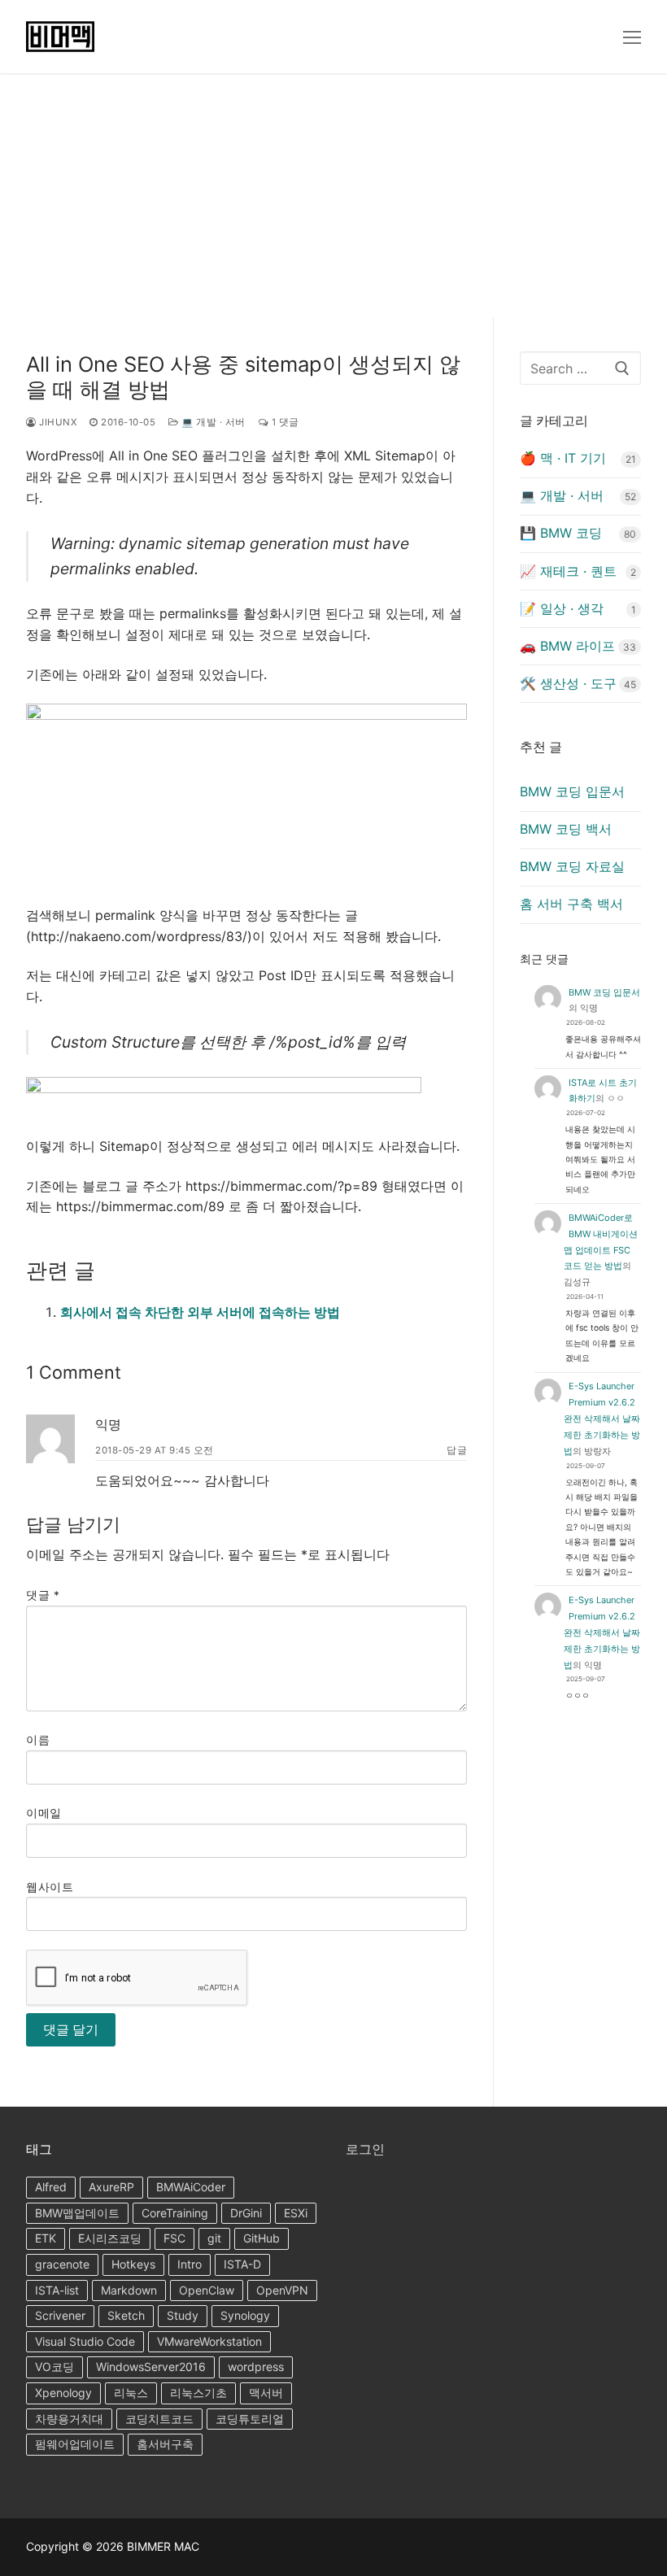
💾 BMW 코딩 (561, 533)
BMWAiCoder (191, 2187)
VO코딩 (54, 2367)
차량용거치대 (69, 2419)
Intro (190, 2264)
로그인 (365, 2149)
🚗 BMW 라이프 (567, 646)
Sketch (126, 2315)
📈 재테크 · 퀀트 (568, 571)
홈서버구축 (165, 2444)
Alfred (51, 2187)
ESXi (296, 2213)
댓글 (43, 1595)
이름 (38, 1740)
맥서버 (266, 2393)
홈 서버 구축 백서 (571, 904)
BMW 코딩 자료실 (572, 866)
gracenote (62, 2264)
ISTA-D (242, 2264)
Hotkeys (133, 2264)
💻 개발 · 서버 (212, 422)
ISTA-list (57, 2290)
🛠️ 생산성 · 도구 (568, 683)
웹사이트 (50, 1887)
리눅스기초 (198, 2393)
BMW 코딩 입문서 (572, 791)
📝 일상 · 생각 (562, 608)
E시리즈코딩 (110, 2238)
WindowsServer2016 (151, 2367)
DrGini (246, 2213)
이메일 (44, 1813)
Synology (245, 2315)
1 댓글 (284, 422)
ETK (46, 2238)
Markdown (129, 2290)
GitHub (262, 2238)
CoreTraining (175, 2213)
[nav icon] (632, 37)
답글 (457, 1450)
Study (183, 2315)
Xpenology (63, 2393)
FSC (174, 2238)
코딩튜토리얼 (250, 2419)
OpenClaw (207, 2290)
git (214, 2238)
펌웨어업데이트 (75, 2444)
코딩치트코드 (159, 2419)
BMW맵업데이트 (77, 2213)
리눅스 (131, 2393)
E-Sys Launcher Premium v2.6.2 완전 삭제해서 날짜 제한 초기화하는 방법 (602, 1419)
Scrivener (60, 2315)
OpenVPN (282, 2290)
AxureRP (111, 2187)
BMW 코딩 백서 (566, 829)
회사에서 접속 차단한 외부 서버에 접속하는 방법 (200, 1312)
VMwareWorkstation (209, 2341)
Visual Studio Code (85, 2341)
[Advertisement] (333, 195)
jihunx (57, 422)
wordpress (256, 2367)
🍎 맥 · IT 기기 (563, 458)
